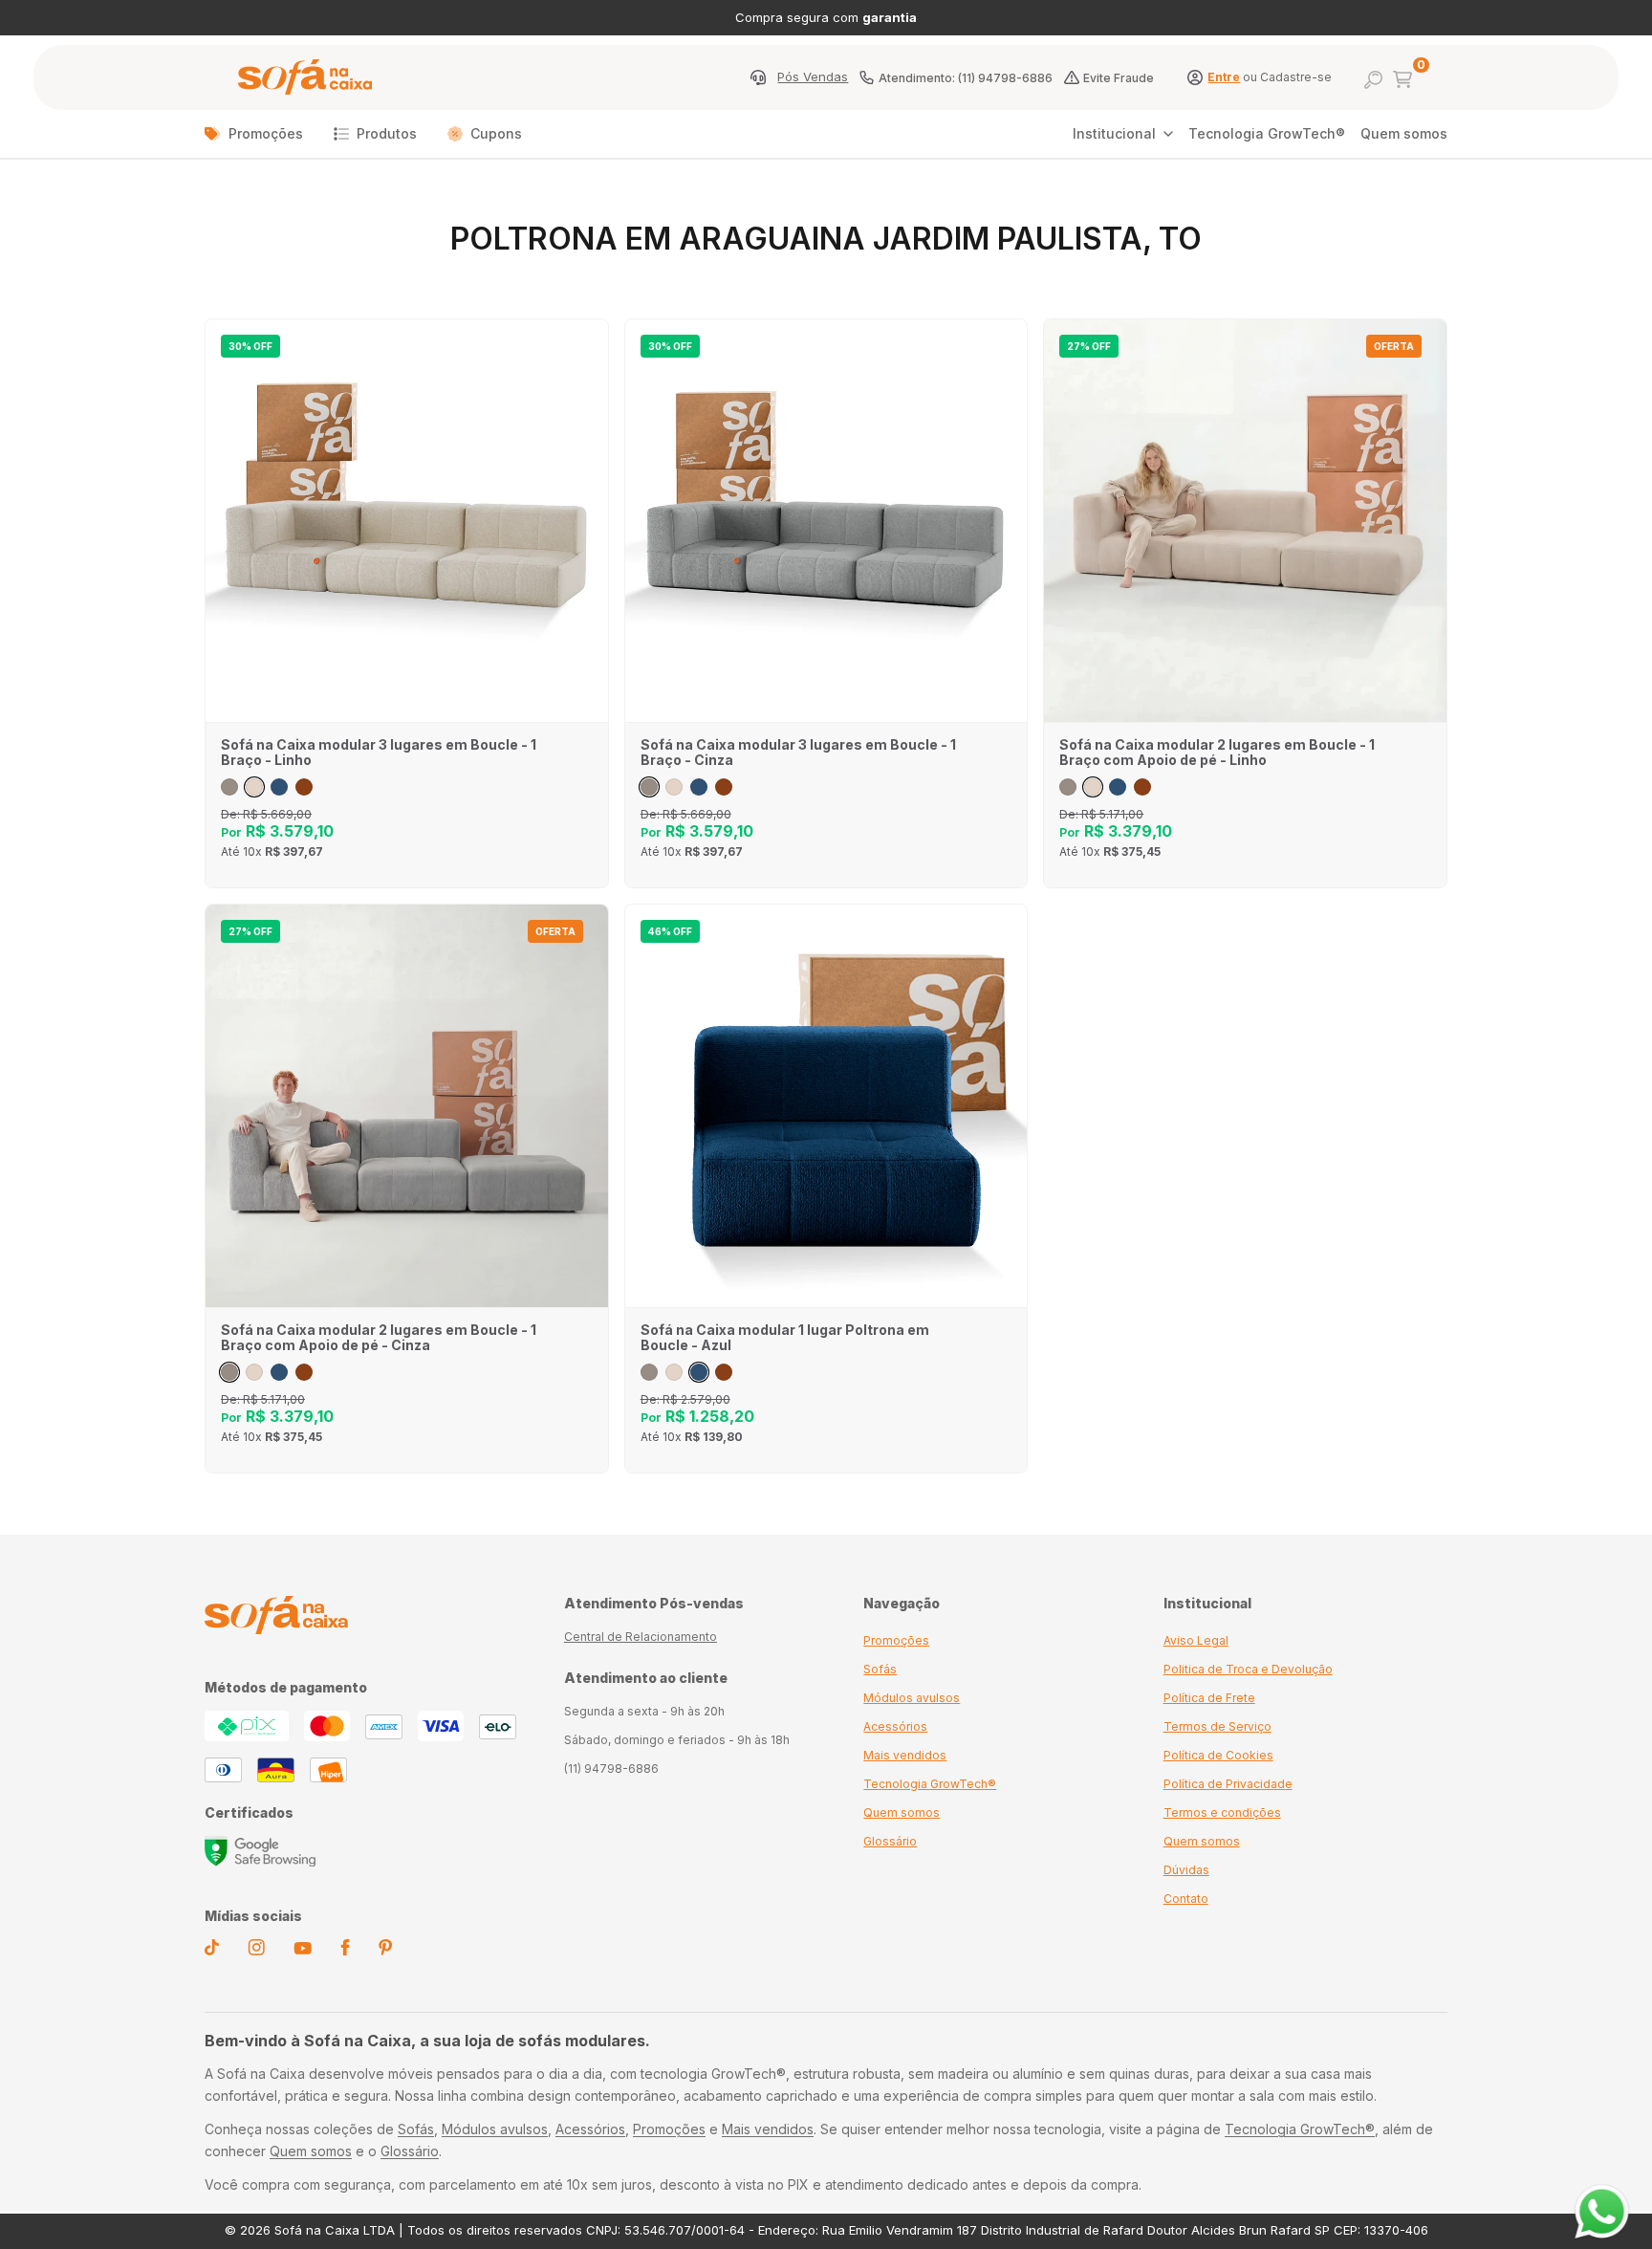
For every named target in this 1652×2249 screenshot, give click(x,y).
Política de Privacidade (1228, 1784)
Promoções (266, 133)
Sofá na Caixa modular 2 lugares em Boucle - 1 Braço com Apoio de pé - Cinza (379, 1338)
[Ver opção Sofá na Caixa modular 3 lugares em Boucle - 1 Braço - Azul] (279, 787)
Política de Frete (1209, 1698)
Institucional (1114, 133)
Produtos (387, 133)
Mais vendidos (905, 1755)
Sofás (880, 1669)
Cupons (496, 133)
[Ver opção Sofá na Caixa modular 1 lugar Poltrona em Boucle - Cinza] (649, 1372)
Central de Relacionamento (641, 1637)
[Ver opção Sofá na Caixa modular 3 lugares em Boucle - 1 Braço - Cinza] (229, 787)
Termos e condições (1222, 1812)
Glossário (890, 1841)
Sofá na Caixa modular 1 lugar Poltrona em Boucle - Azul (785, 1338)
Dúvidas (1186, 1870)
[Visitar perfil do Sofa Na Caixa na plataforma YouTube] (303, 1950)
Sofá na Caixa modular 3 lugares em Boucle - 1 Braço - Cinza (798, 753)
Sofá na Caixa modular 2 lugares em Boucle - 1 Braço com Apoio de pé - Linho (1217, 753)
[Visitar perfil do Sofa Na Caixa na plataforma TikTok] (212, 1951)
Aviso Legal (1196, 1640)
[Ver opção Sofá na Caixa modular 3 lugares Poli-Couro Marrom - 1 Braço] (304, 787)
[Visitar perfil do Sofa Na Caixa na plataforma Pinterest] (385, 1951)
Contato (1186, 1899)
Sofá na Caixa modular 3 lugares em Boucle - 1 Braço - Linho (379, 753)
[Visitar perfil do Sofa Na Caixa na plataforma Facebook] (345, 1951)
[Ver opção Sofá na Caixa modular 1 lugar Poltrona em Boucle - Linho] (674, 1372)
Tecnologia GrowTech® (1267, 133)
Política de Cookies (1218, 1755)
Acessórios (895, 1726)
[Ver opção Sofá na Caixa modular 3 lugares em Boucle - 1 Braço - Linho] (254, 787)
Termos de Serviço (1217, 1726)
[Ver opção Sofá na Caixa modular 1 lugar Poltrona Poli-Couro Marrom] (724, 1372)
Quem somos (1404, 133)
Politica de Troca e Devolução (1248, 1669)
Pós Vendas (813, 77)
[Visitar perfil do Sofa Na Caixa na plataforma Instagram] (256, 1951)
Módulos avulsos (912, 1698)
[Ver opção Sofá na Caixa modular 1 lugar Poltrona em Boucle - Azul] (699, 1372)
